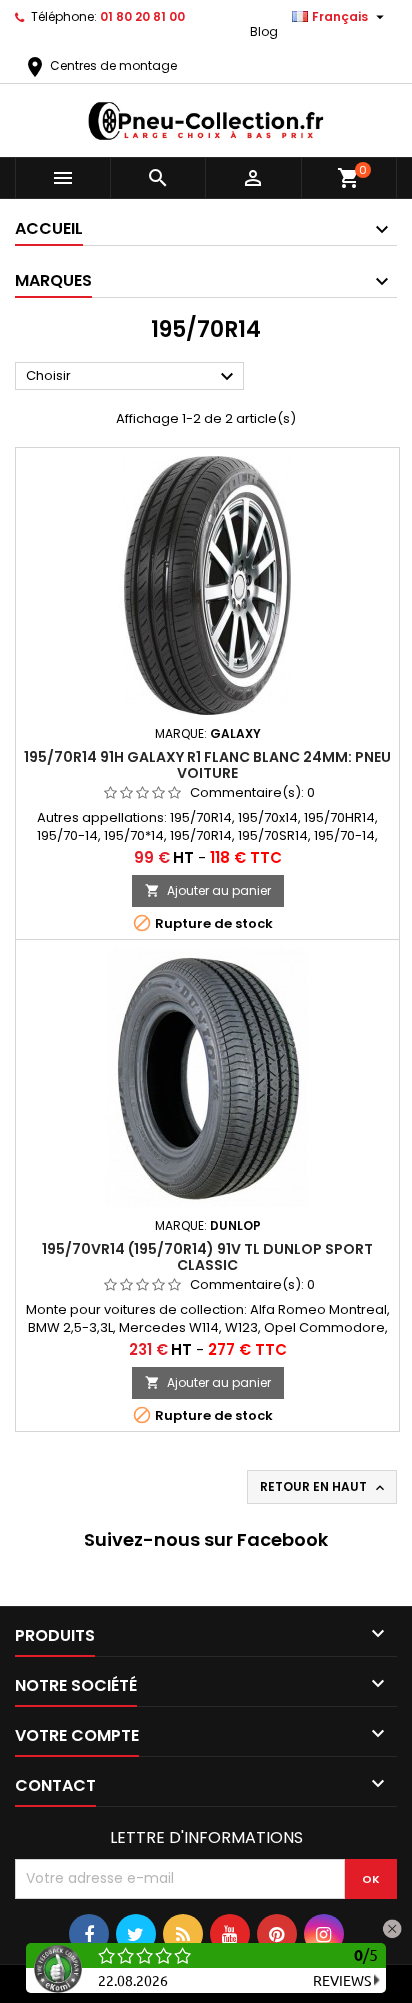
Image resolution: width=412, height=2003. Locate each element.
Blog (264, 31)
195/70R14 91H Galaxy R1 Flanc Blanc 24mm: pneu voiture (207, 765)
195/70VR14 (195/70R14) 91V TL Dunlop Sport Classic (207, 1257)
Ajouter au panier (208, 890)
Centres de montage (100, 65)
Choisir (132, 377)
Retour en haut (324, 1487)
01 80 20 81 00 (142, 16)
